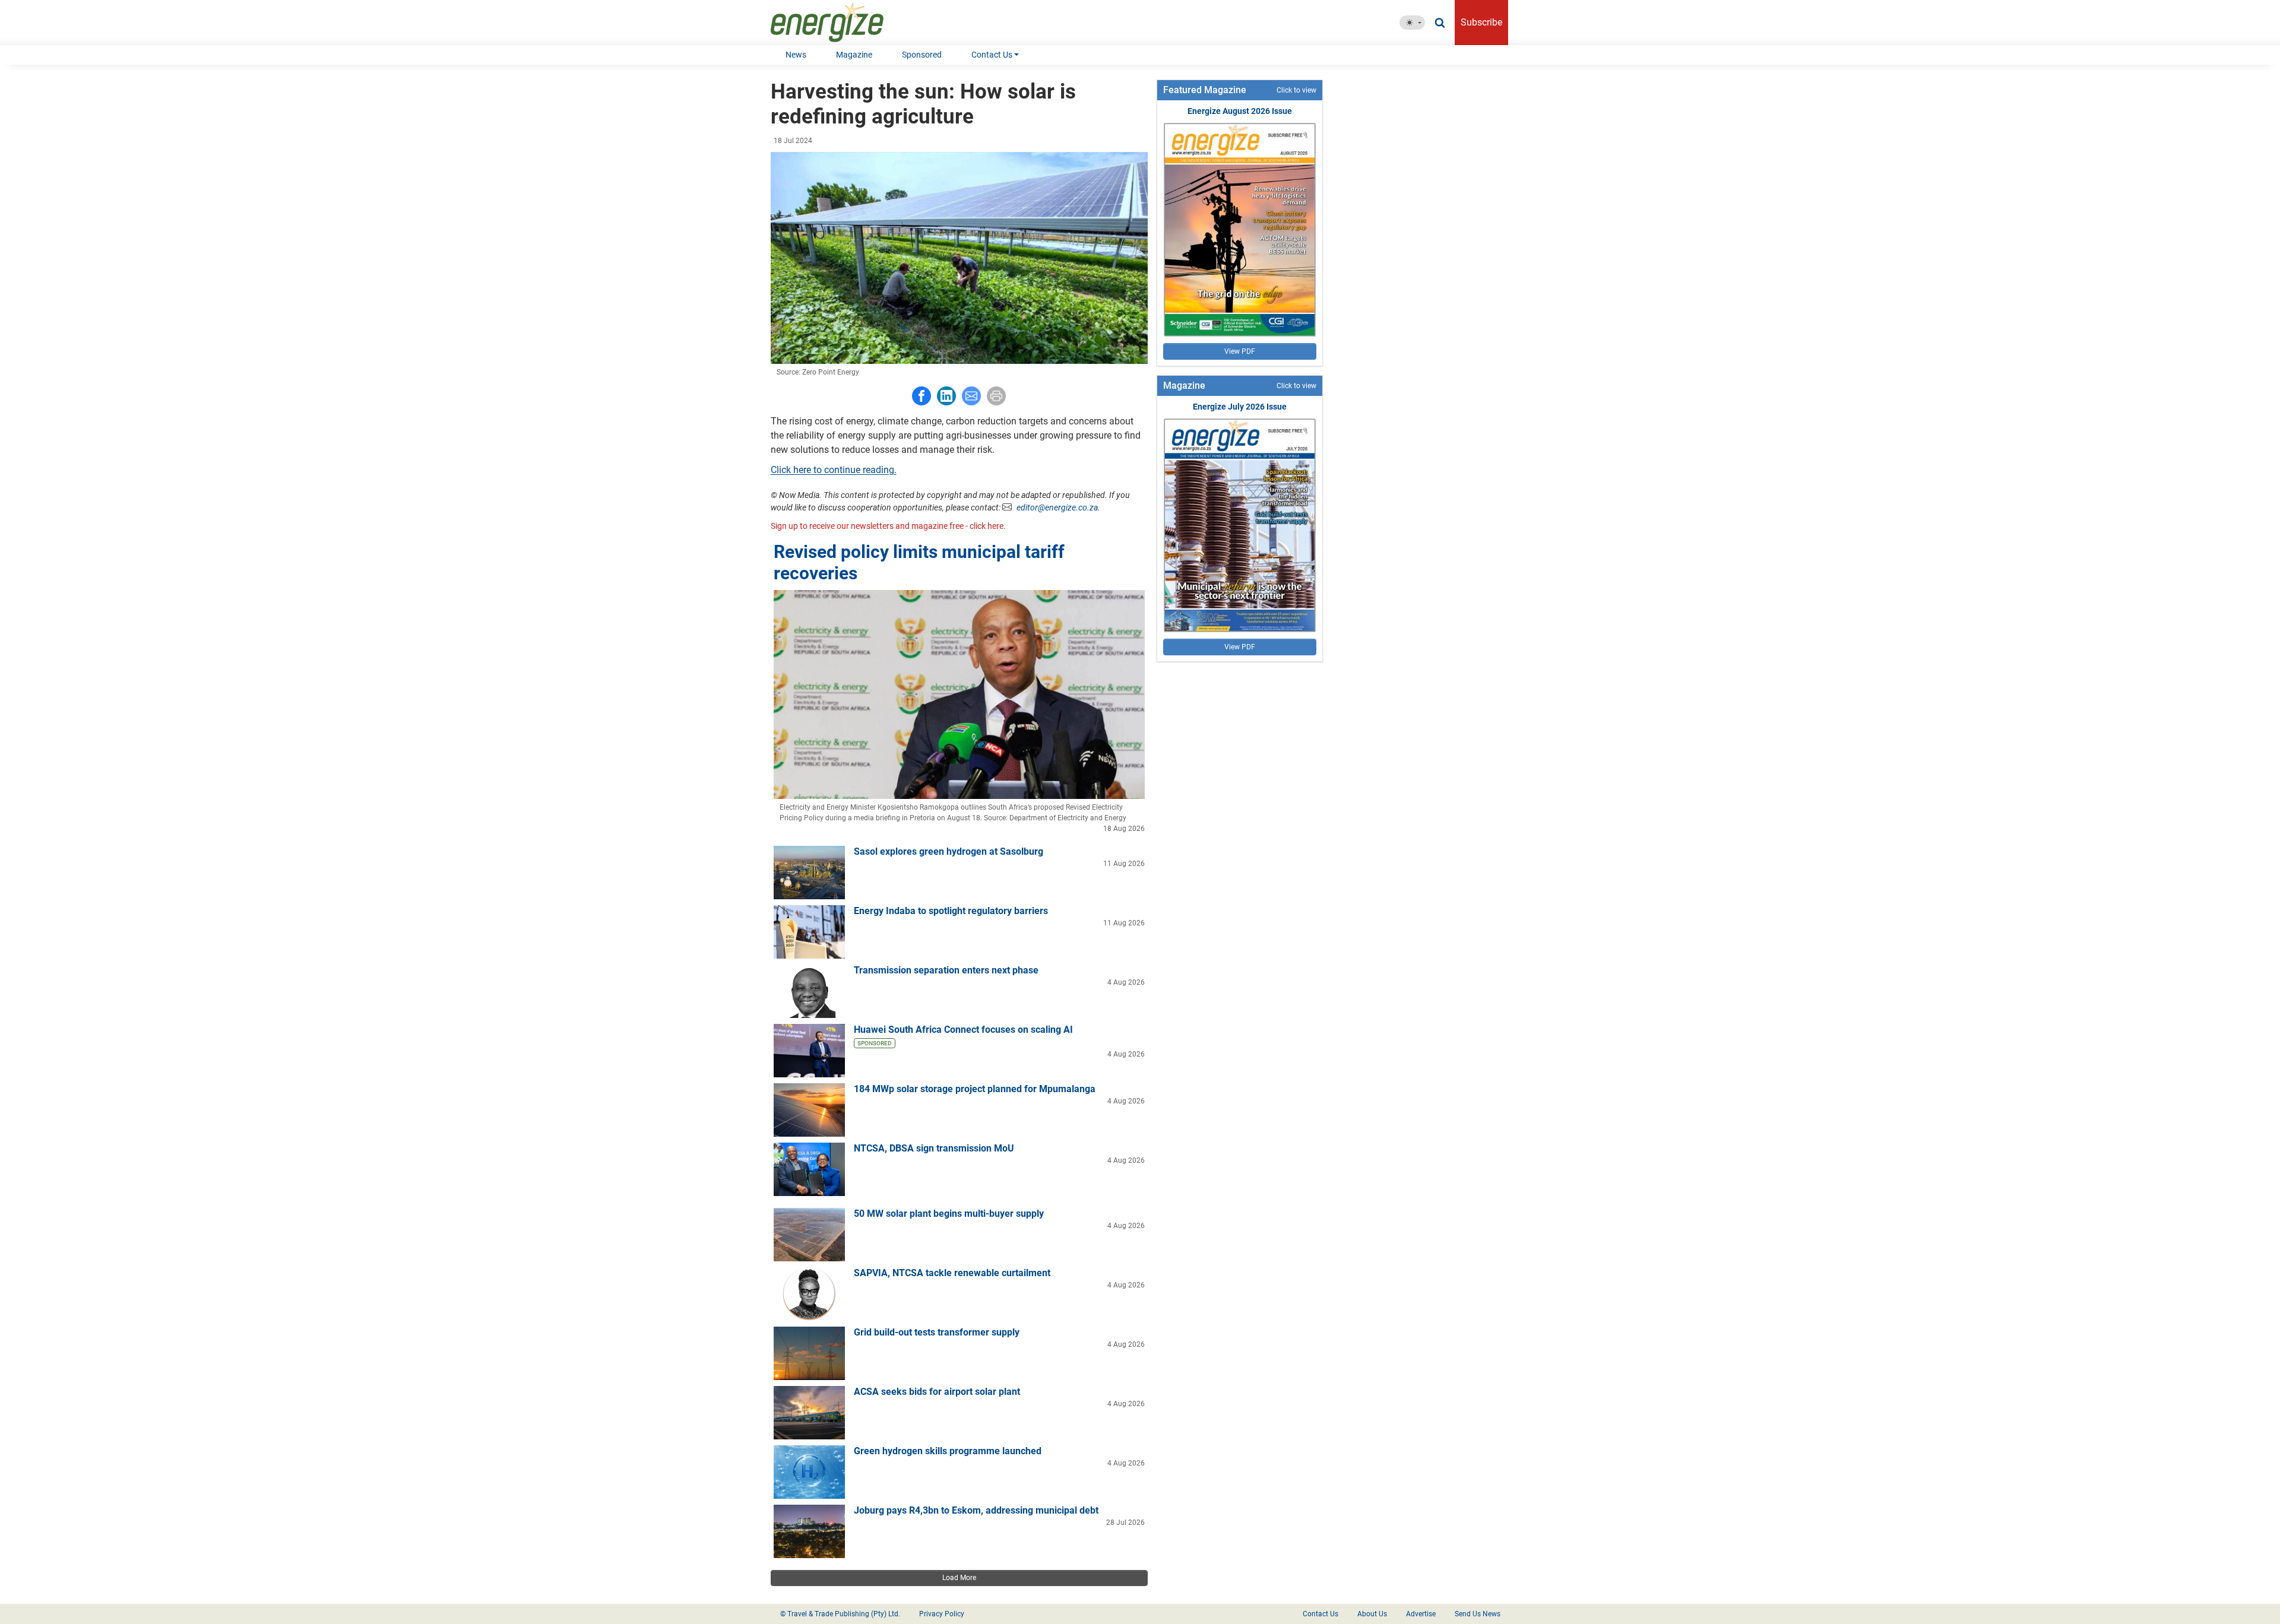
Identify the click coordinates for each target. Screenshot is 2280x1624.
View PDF (1240, 351)
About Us (1372, 1614)
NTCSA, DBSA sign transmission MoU (934, 1148)
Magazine (854, 55)
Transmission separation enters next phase (946, 970)
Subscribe (1481, 22)
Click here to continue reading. (834, 470)
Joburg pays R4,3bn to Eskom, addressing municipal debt (976, 1510)
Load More (959, 1578)
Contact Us (992, 55)
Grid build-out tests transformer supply (937, 1332)
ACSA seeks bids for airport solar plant (937, 1392)
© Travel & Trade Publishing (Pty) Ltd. (840, 1614)
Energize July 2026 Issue (1240, 407)
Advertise (1421, 1614)
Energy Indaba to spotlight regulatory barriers (951, 911)
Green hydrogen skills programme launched (948, 1451)
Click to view (1296, 90)
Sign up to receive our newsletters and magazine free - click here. (888, 526)
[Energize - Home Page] (839, 23)
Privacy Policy (942, 1614)
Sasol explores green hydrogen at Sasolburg (949, 851)
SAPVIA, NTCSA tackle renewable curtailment (952, 1273)
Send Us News (1478, 1614)
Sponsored (922, 55)
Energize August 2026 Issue (1240, 111)
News (796, 55)
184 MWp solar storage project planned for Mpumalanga (975, 1089)
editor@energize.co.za (1057, 507)
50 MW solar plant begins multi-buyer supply (949, 1214)
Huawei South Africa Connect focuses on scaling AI (963, 1030)
